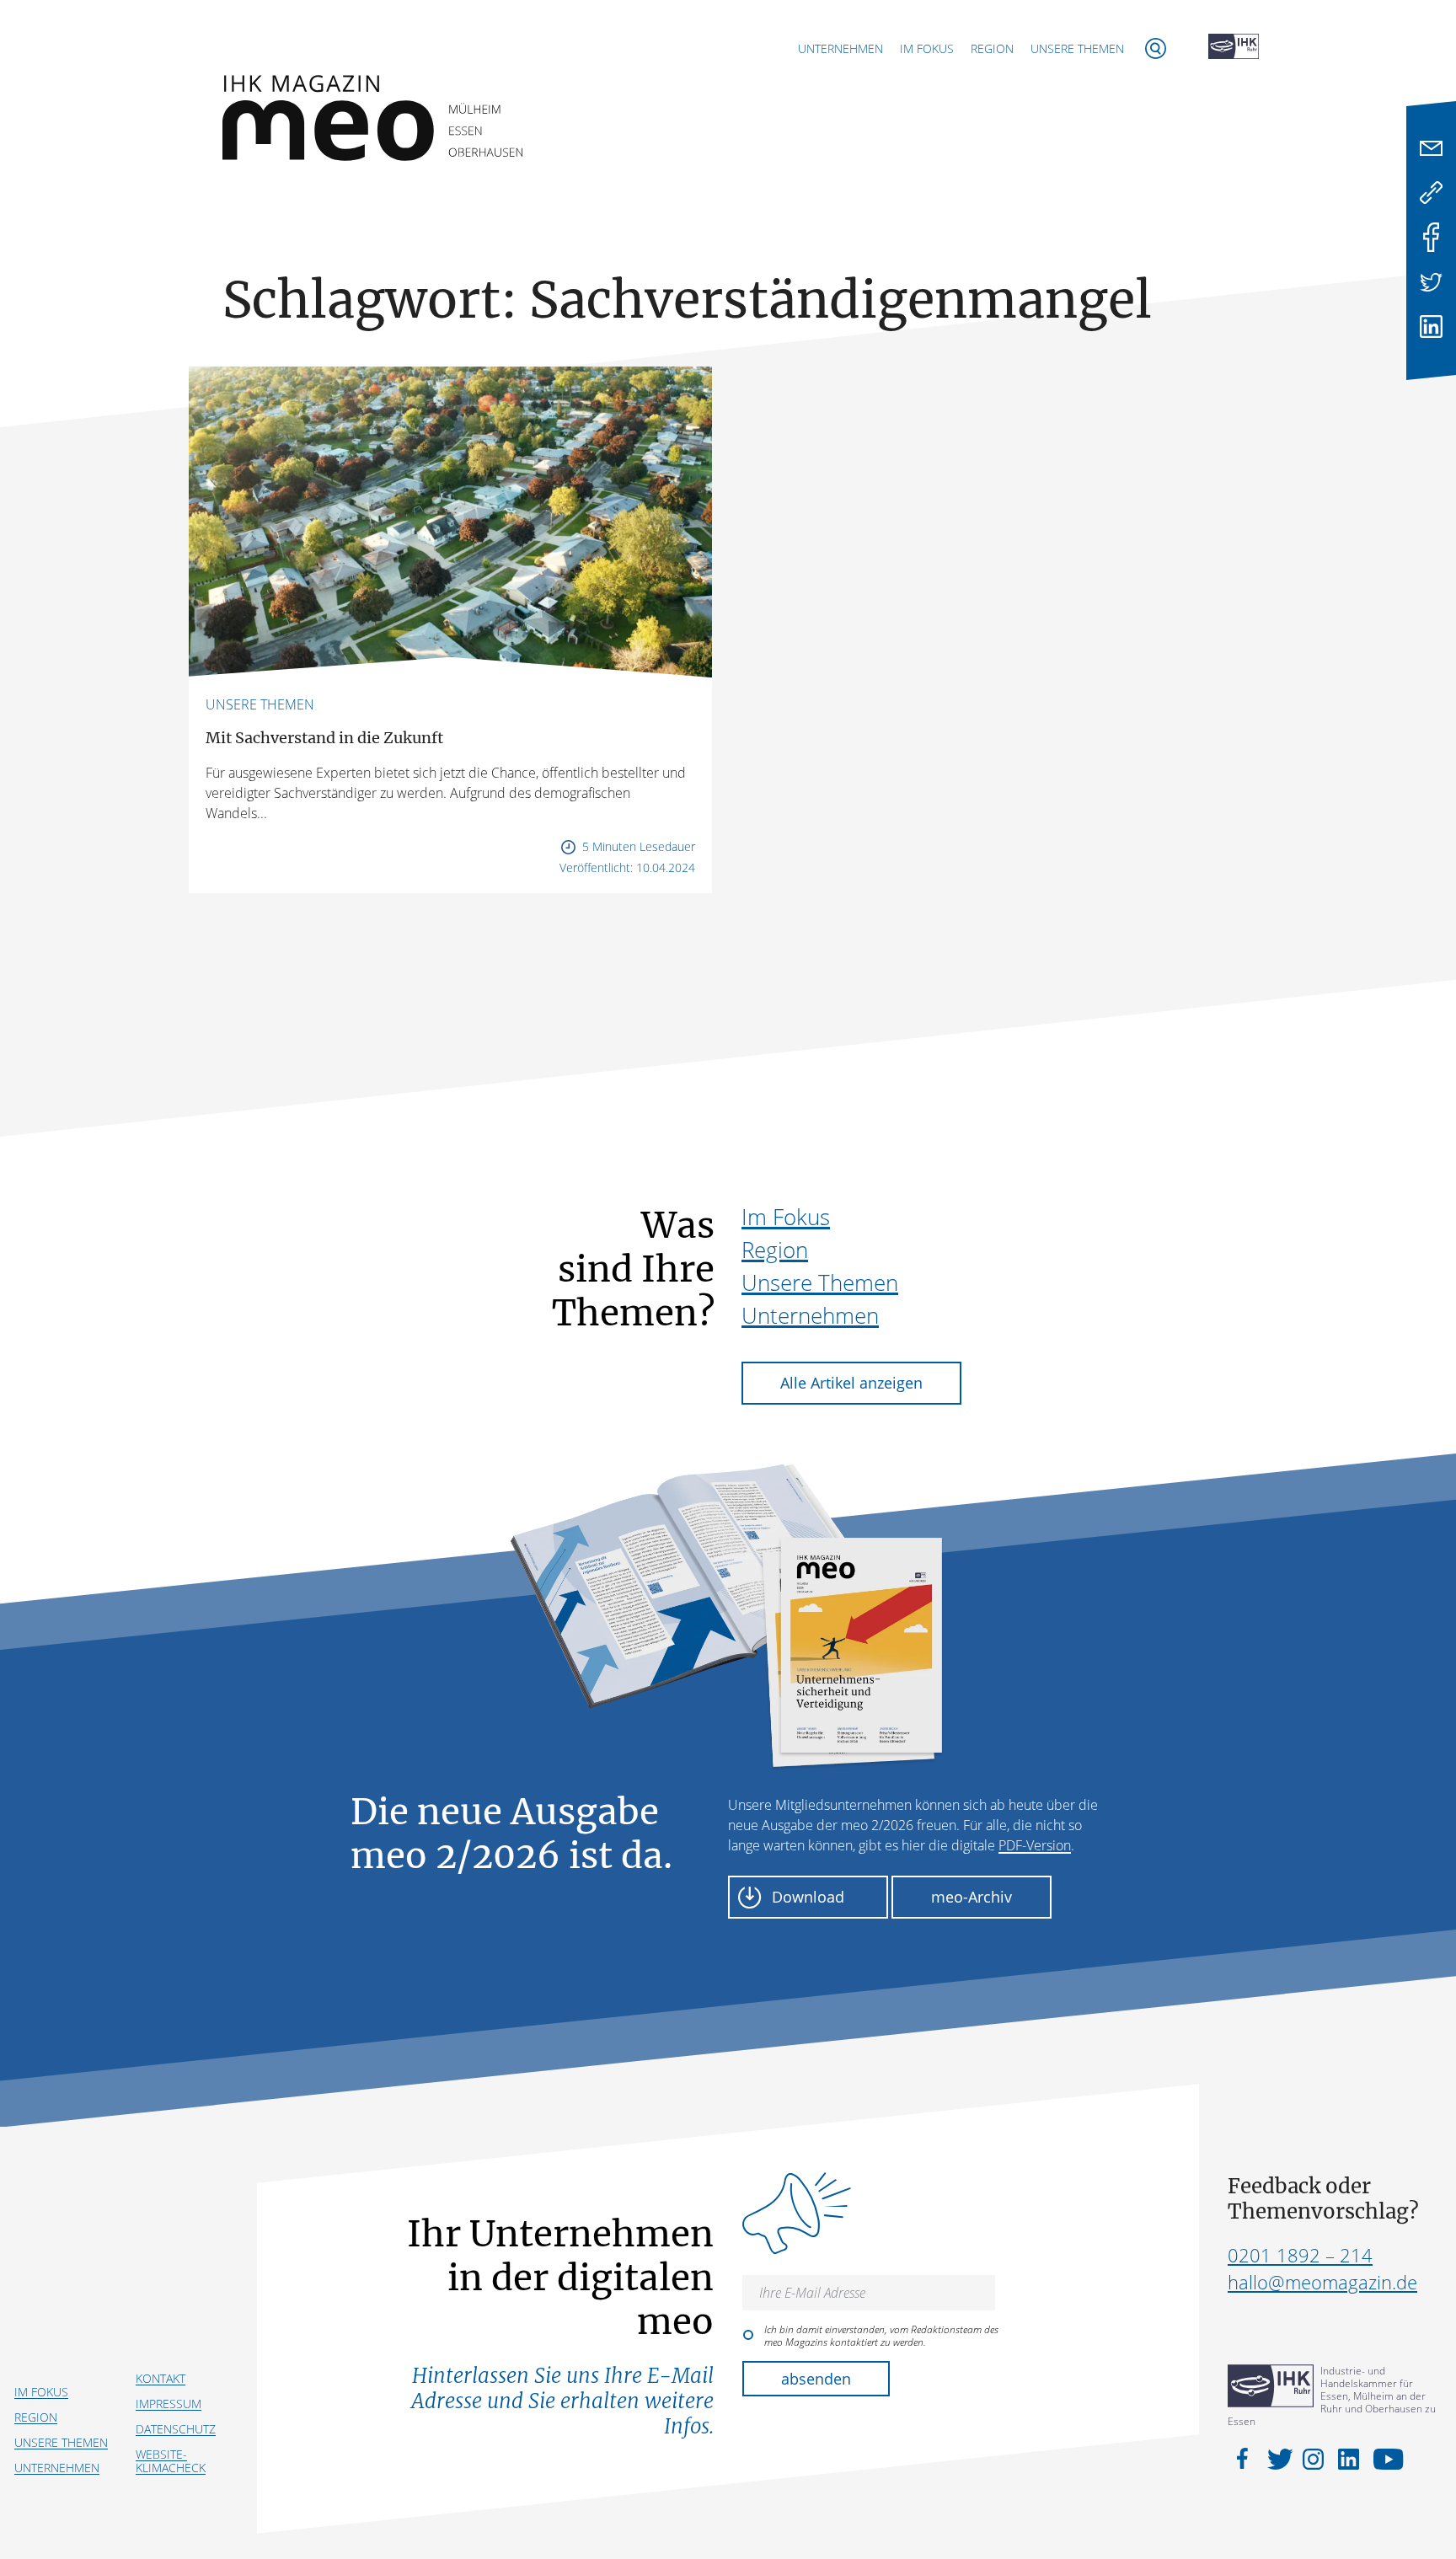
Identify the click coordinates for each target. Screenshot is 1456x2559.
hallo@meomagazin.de (1322, 2282)
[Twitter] (1431, 282)
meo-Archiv (972, 1897)
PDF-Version (1035, 1845)
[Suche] (1156, 48)
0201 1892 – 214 (1300, 2255)
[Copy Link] (1431, 193)
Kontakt (161, 2378)
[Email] (1431, 148)
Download (808, 1897)
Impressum (169, 2404)
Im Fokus (927, 48)
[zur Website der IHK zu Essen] (1234, 48)
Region (992, 48)
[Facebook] (1431, 237)
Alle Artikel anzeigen (851, 1383)
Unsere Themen (1077, 48)
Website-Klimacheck (171, 2461)
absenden (816, 2379)
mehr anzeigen (728, 952)
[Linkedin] (1431, 327)
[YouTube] (1384, 2458)
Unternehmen (840, 48)
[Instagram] (1316, 2458)
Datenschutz (176, 2429)
